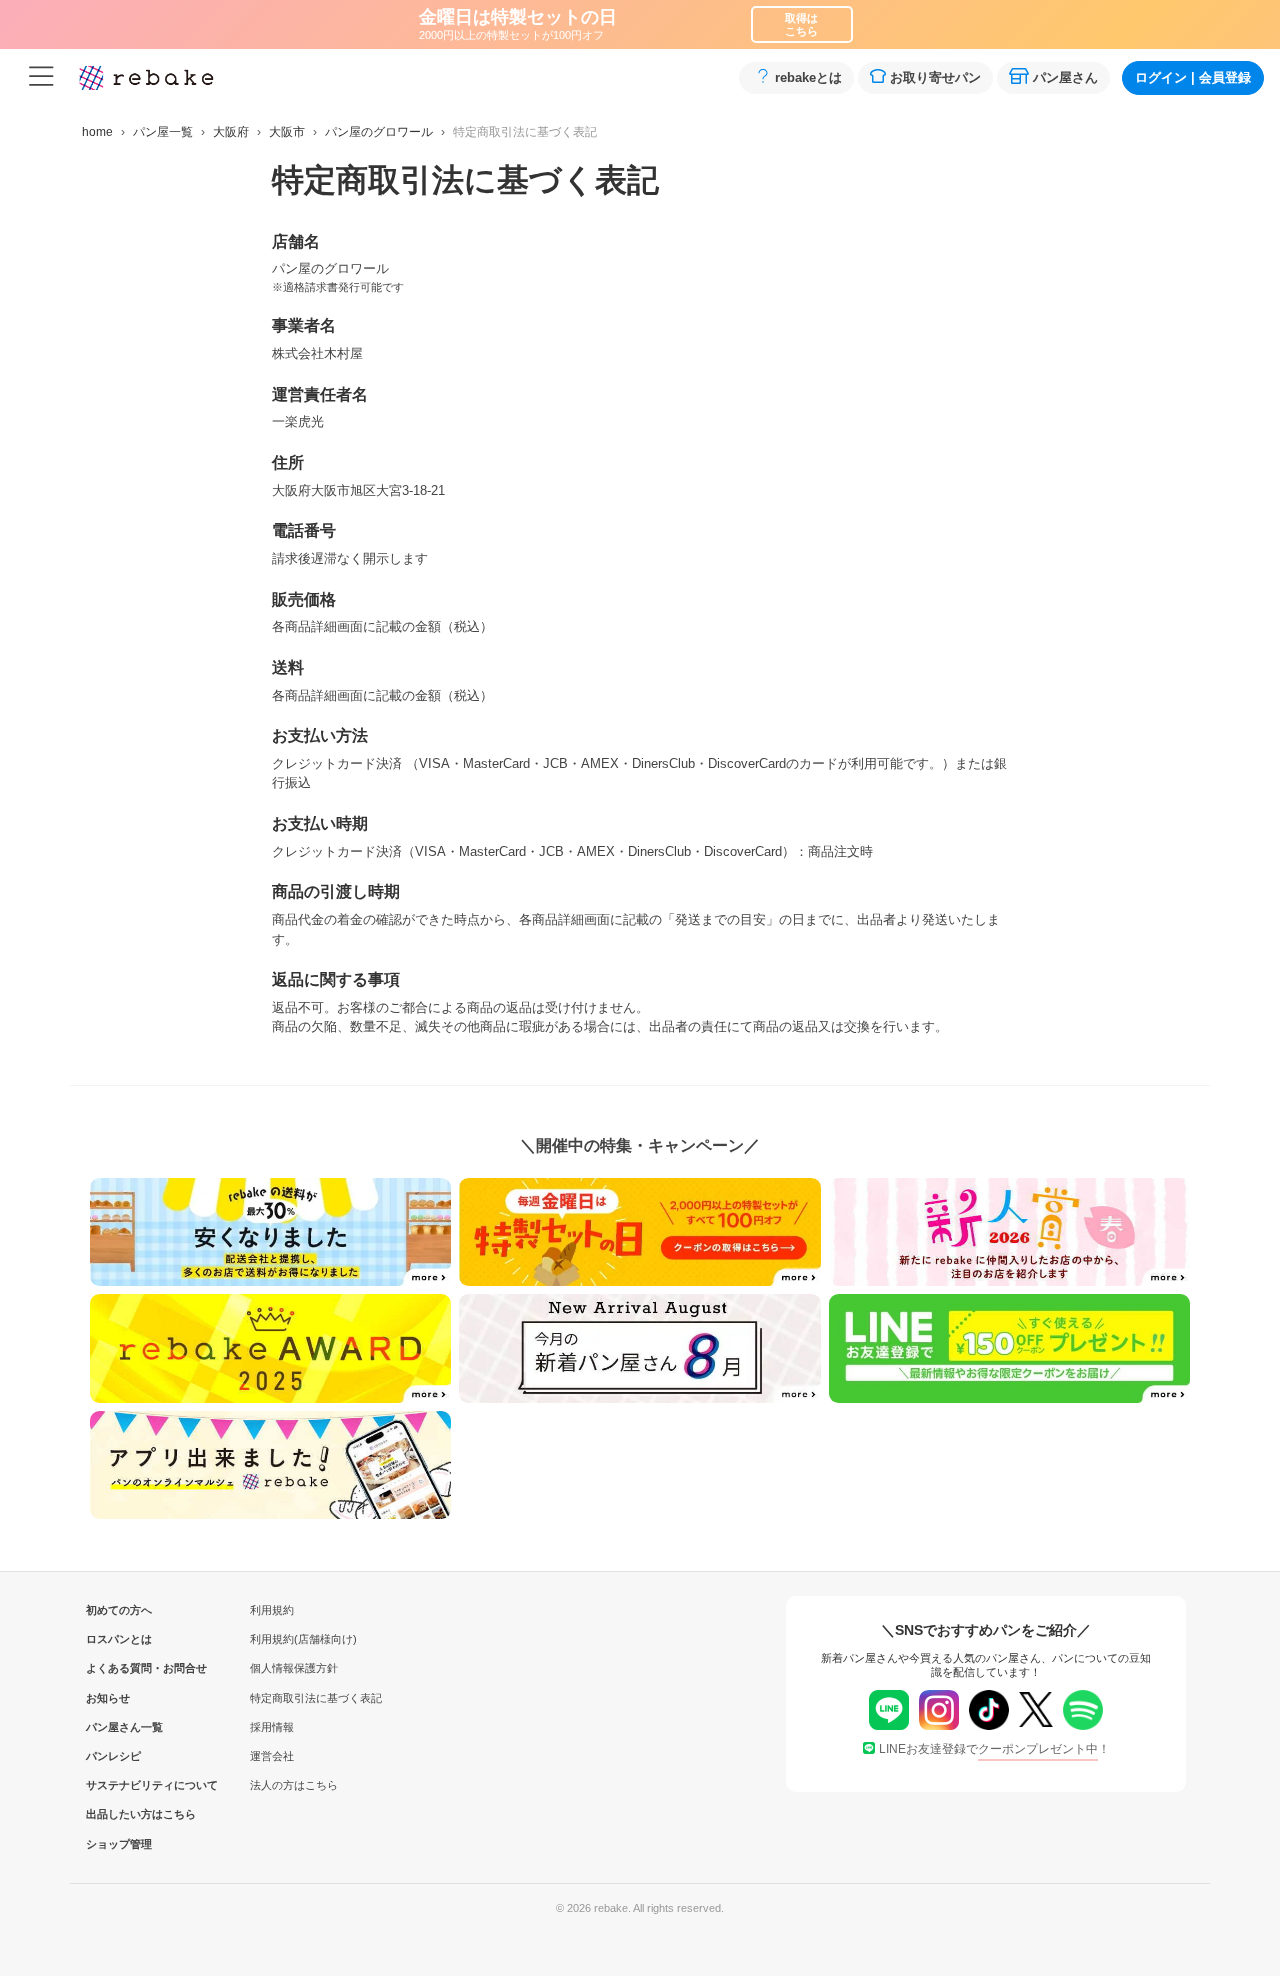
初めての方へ (119, 1610)
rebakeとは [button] (808, 77)
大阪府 (231, 132)
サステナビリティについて (119, 1785)
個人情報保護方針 (294, 1668)
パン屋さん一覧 (119, 1727)
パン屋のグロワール (379, 132)
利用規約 (272, 1610)
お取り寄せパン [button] (935, 77)
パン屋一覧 (163, 132)
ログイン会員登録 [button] (1193, 77)
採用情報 (272, 1727)
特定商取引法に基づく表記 (316, 1698)
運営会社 (272, 1756)
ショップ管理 (119, 1844)
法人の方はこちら (294, 1785)
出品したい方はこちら (119, 1814)
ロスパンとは (119, 1639)
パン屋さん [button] (1065, 77)
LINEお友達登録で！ (994, 1749)
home (97, 132)
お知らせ (108, 1698)
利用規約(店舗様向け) (303, 1639)
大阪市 (287, 132)
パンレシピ (113, 1756)
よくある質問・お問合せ (119, 1668)
